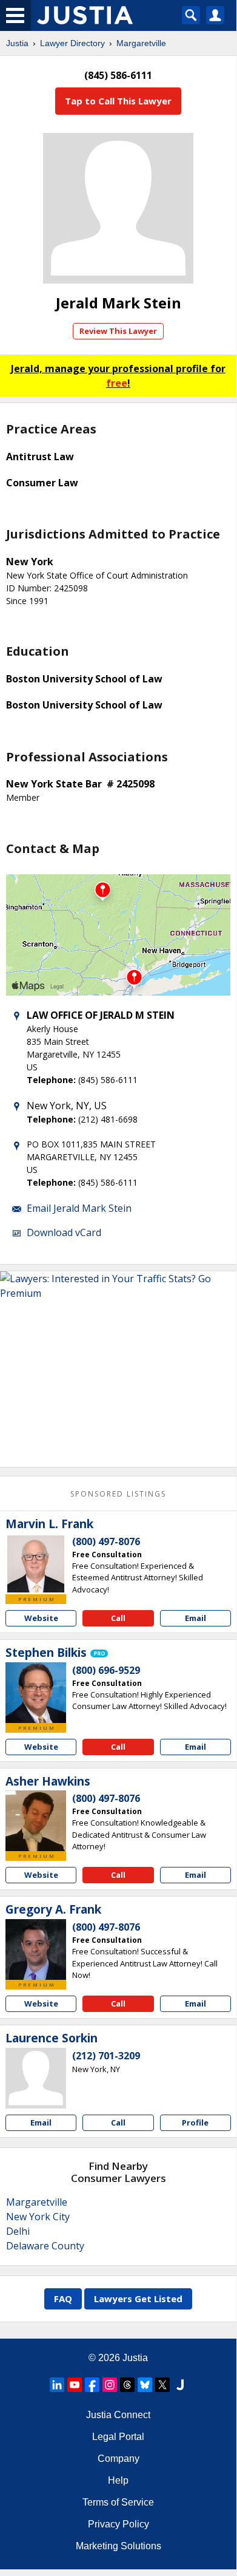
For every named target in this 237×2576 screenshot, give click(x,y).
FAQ (63, 2299)
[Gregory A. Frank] (36, 1949)
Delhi (18, 2231)
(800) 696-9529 (106, 1670)
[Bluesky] (145, 2385)
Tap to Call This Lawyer (118, 101)
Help (118, 2480)
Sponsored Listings (118, 1494)
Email (195, 1618)
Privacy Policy (118, 2524)
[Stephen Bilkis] (36, 1693)
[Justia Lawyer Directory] (180, 2385)
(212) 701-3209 (106, 2056)
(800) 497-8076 (106, 1541)
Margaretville (141, 43)
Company (118, 2459)
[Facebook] (92, 2385)
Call (118, 1618)
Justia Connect (118, 2415)
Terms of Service (118, 2502)
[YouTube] (75, 2385)
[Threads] (127, 2385)
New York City (38, 2217)
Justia (17, 43)
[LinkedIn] (57, 2385)
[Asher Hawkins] (36, 1821)
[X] (162, 2385)
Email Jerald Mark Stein (79, 1208)
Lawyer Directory (72, 43)
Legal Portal (118, 2437)
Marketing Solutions (118, 2546)
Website (41, 1618)
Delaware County (45, 2246)
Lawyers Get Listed (138, 2299)
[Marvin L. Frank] (36, 1564)
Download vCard (64, 1232)
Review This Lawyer (118, 331)
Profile (195, 2122)
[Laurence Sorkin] (36, 2078)
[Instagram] (110, 2385)
